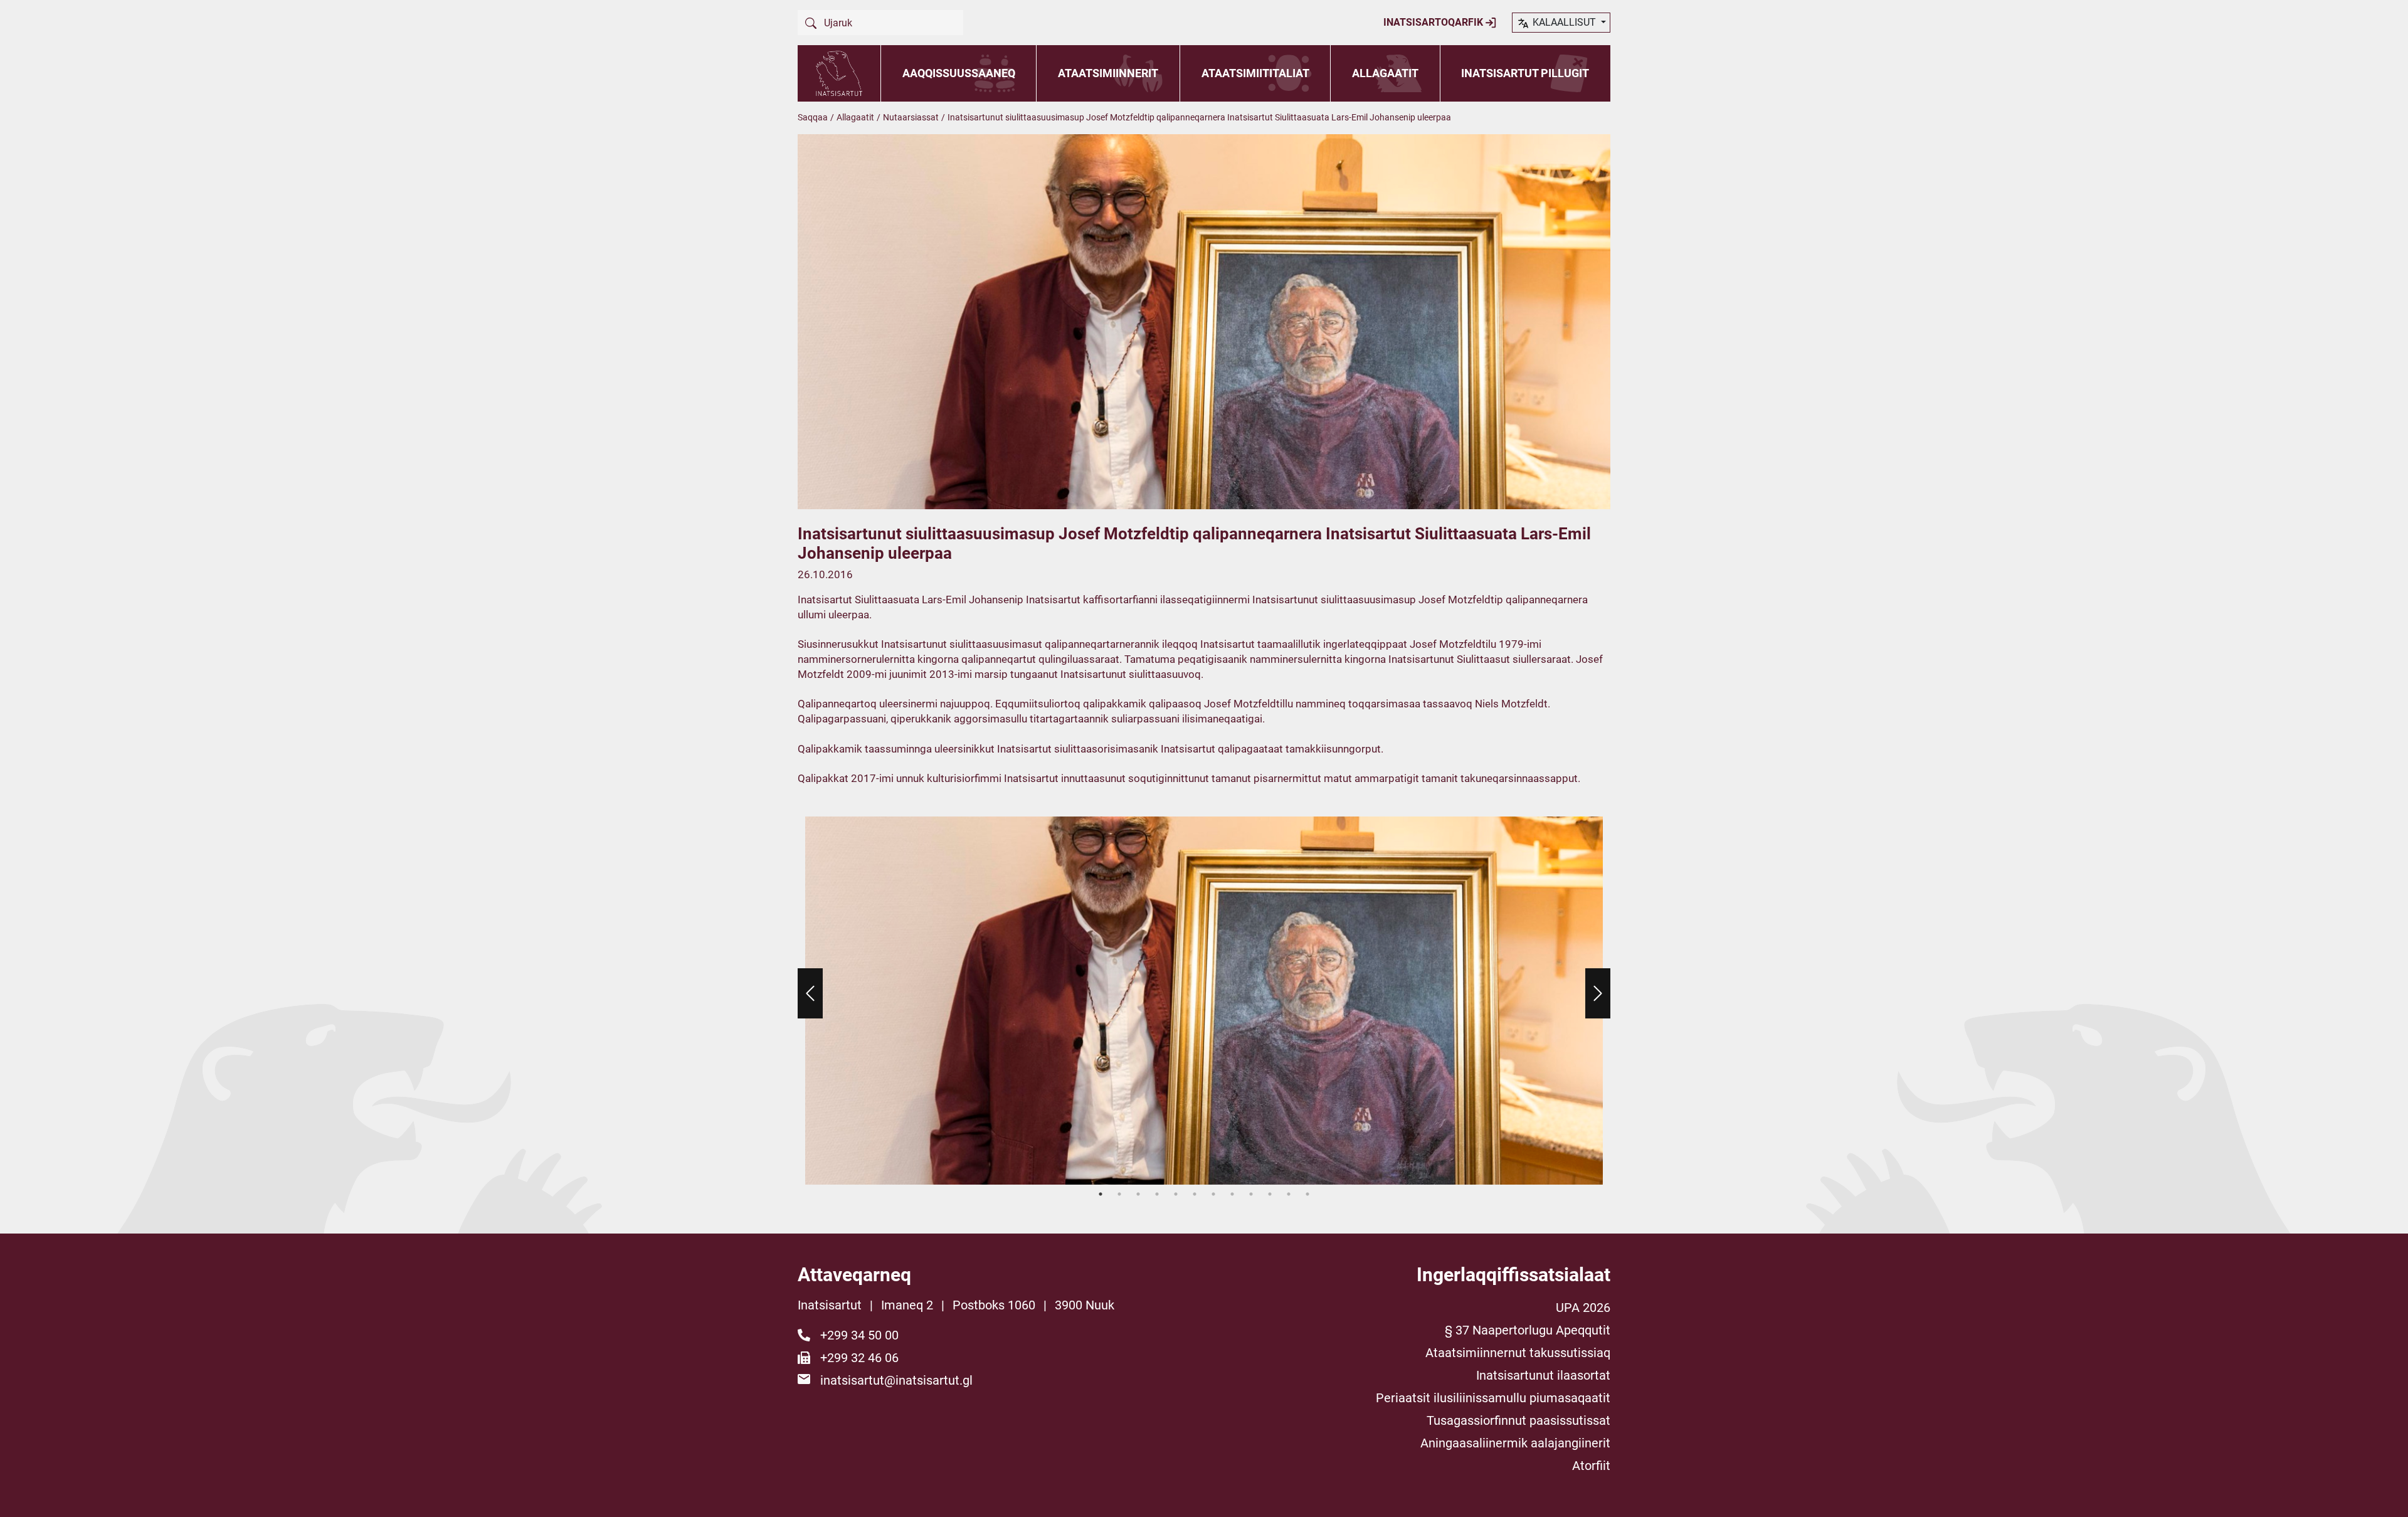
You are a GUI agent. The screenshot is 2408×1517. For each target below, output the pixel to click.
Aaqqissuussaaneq (959, 73)
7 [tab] (1213, 1194)
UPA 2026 (1583, 1308)
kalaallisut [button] (1564, 22)
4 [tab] (1157, 1194)
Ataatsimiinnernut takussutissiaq (1518, 1353)
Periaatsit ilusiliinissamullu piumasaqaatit (1493, 1398)
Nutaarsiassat (911, 117)
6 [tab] (1195, 1194)
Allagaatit (1385, 73)
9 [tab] (1251, 1194)
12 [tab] (1307, 1194)
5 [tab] (1176, 1194)
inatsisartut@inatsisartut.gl (896, 1380)
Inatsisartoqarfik (1434, 22)
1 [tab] (1101, 1194)
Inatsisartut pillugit (1525, 73)
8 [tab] (1232, 1194)
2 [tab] (1119, 1194)
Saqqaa (813, 117)
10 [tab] (1270, 1194)
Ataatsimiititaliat (1255, 73)
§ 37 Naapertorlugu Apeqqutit (1528, 1330)
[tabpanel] (1204, 1001)
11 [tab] (1289, 1194)
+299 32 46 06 (859, 1358)
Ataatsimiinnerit (1108, 73)
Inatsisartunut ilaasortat (1543, 1375)
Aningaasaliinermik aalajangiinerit (1515, 1443)
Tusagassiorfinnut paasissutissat (1518, 1420)
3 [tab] (1138, 1194)
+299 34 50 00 (859, 1335)
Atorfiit (1591, 1466)
